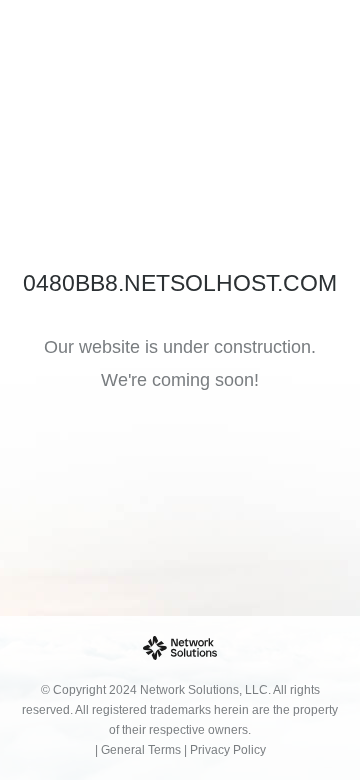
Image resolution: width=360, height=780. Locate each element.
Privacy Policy (228, 750)
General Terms (141, 750)
